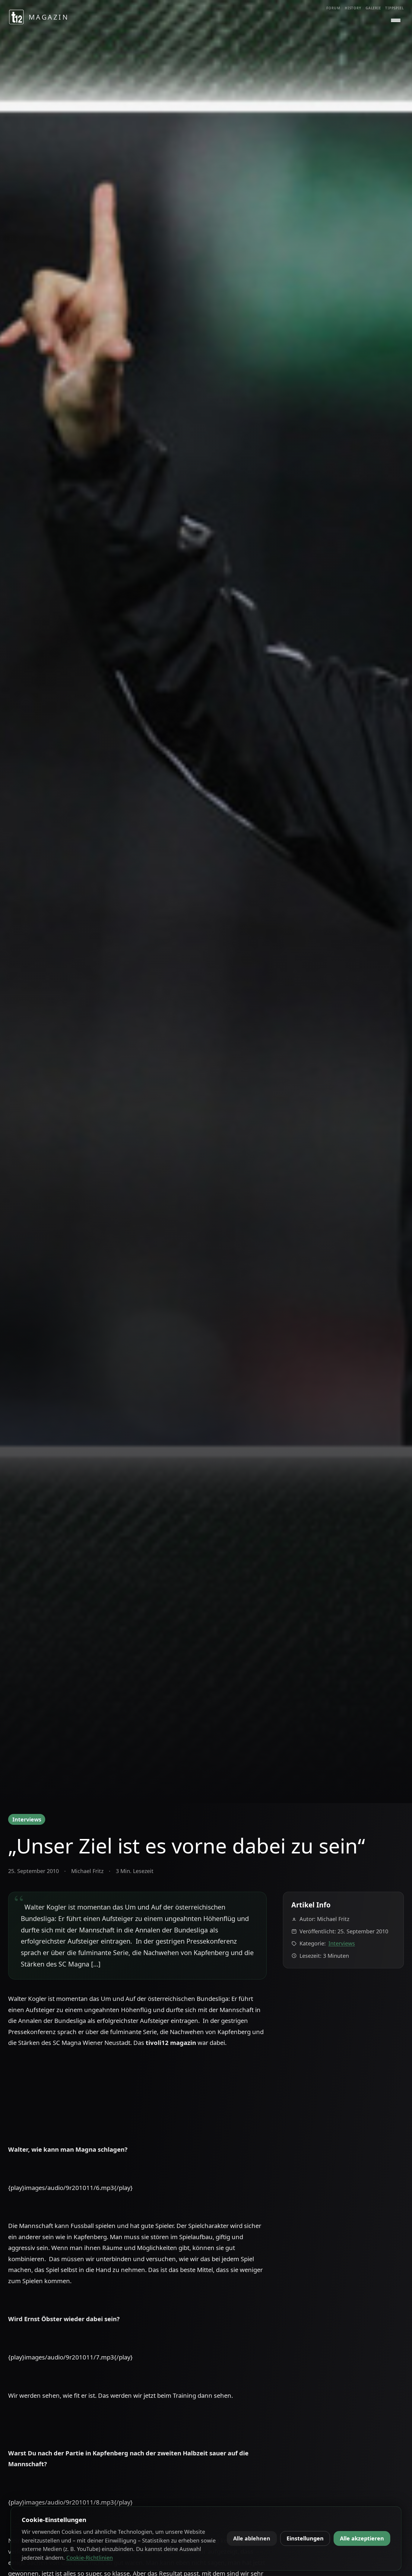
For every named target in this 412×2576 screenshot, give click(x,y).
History (353, 8)
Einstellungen (305, 2538)
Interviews (27, 1819)
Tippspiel (395, 8)
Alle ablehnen (252, 2538)
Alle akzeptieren (362, 2538)
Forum (333, 8)
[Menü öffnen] (396, 21)
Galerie (373, 8)
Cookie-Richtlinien (90, 2558)
